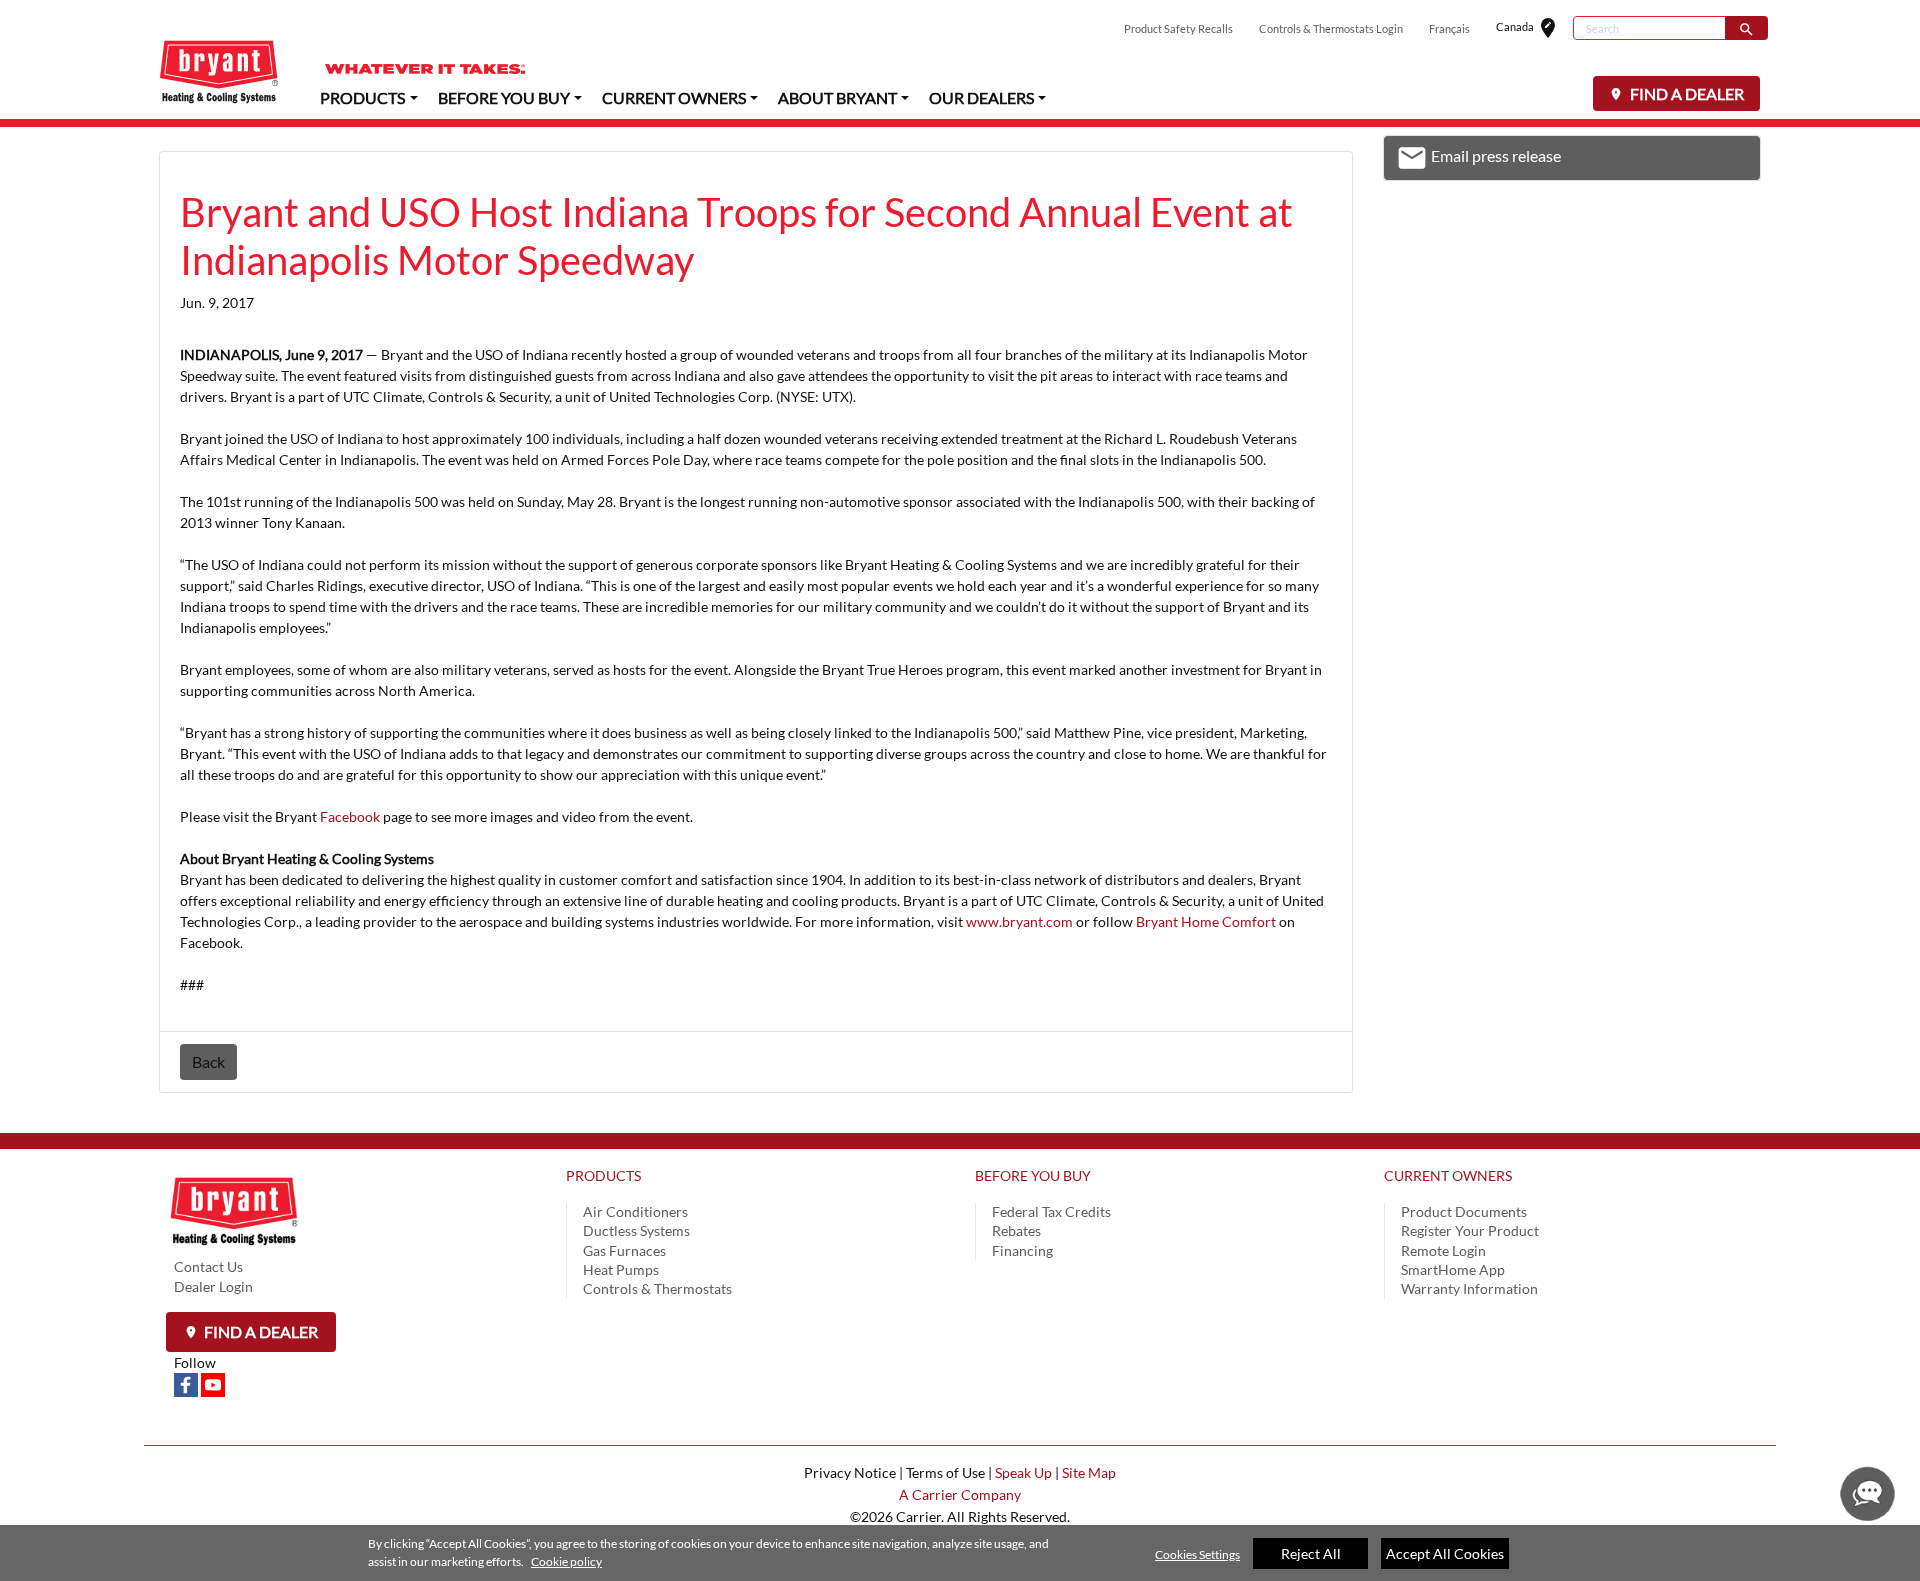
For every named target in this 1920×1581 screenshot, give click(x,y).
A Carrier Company (960, 1494)
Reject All (1311, 1553)
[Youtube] (213, 1383)
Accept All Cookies (1445, 1553)
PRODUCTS (603, 1175)
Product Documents (1464, 1211)
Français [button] (1449, 28)
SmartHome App (1453, 1269)
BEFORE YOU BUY (1033, 1175)
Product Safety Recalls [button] (1178, 28)
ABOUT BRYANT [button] (837, 97)
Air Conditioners (635, 1211)
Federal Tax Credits (1051, 1211)
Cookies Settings (1197, 1554)
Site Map (1089, 1472)
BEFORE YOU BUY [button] (504, 97)
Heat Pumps (621, 1269)
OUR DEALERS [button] (981, 97)
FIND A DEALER (1685, 93)
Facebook (350, 816)
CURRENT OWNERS (1448, 1175)
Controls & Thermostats (657, 1288)
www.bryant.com (1019, 921)
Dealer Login (213, 1286)
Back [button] (208, 1061)
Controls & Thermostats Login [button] (1331, 28)
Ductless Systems (636, 1230)
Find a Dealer (259, 1331)
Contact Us (208, 1266)
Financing (1022, 1250)
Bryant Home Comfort (1206, 921)
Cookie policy (566, 1561)
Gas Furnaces (624, 1250)
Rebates (1016, 1230)
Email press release (1478, 161)
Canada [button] (1534, 28)
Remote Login (1443, 1250)
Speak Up (1023, 1472)
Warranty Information (1469, 1288)
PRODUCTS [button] (362, 97)
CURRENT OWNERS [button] (674, 97)
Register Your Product (1470, 1230)
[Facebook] (187, 1383)
